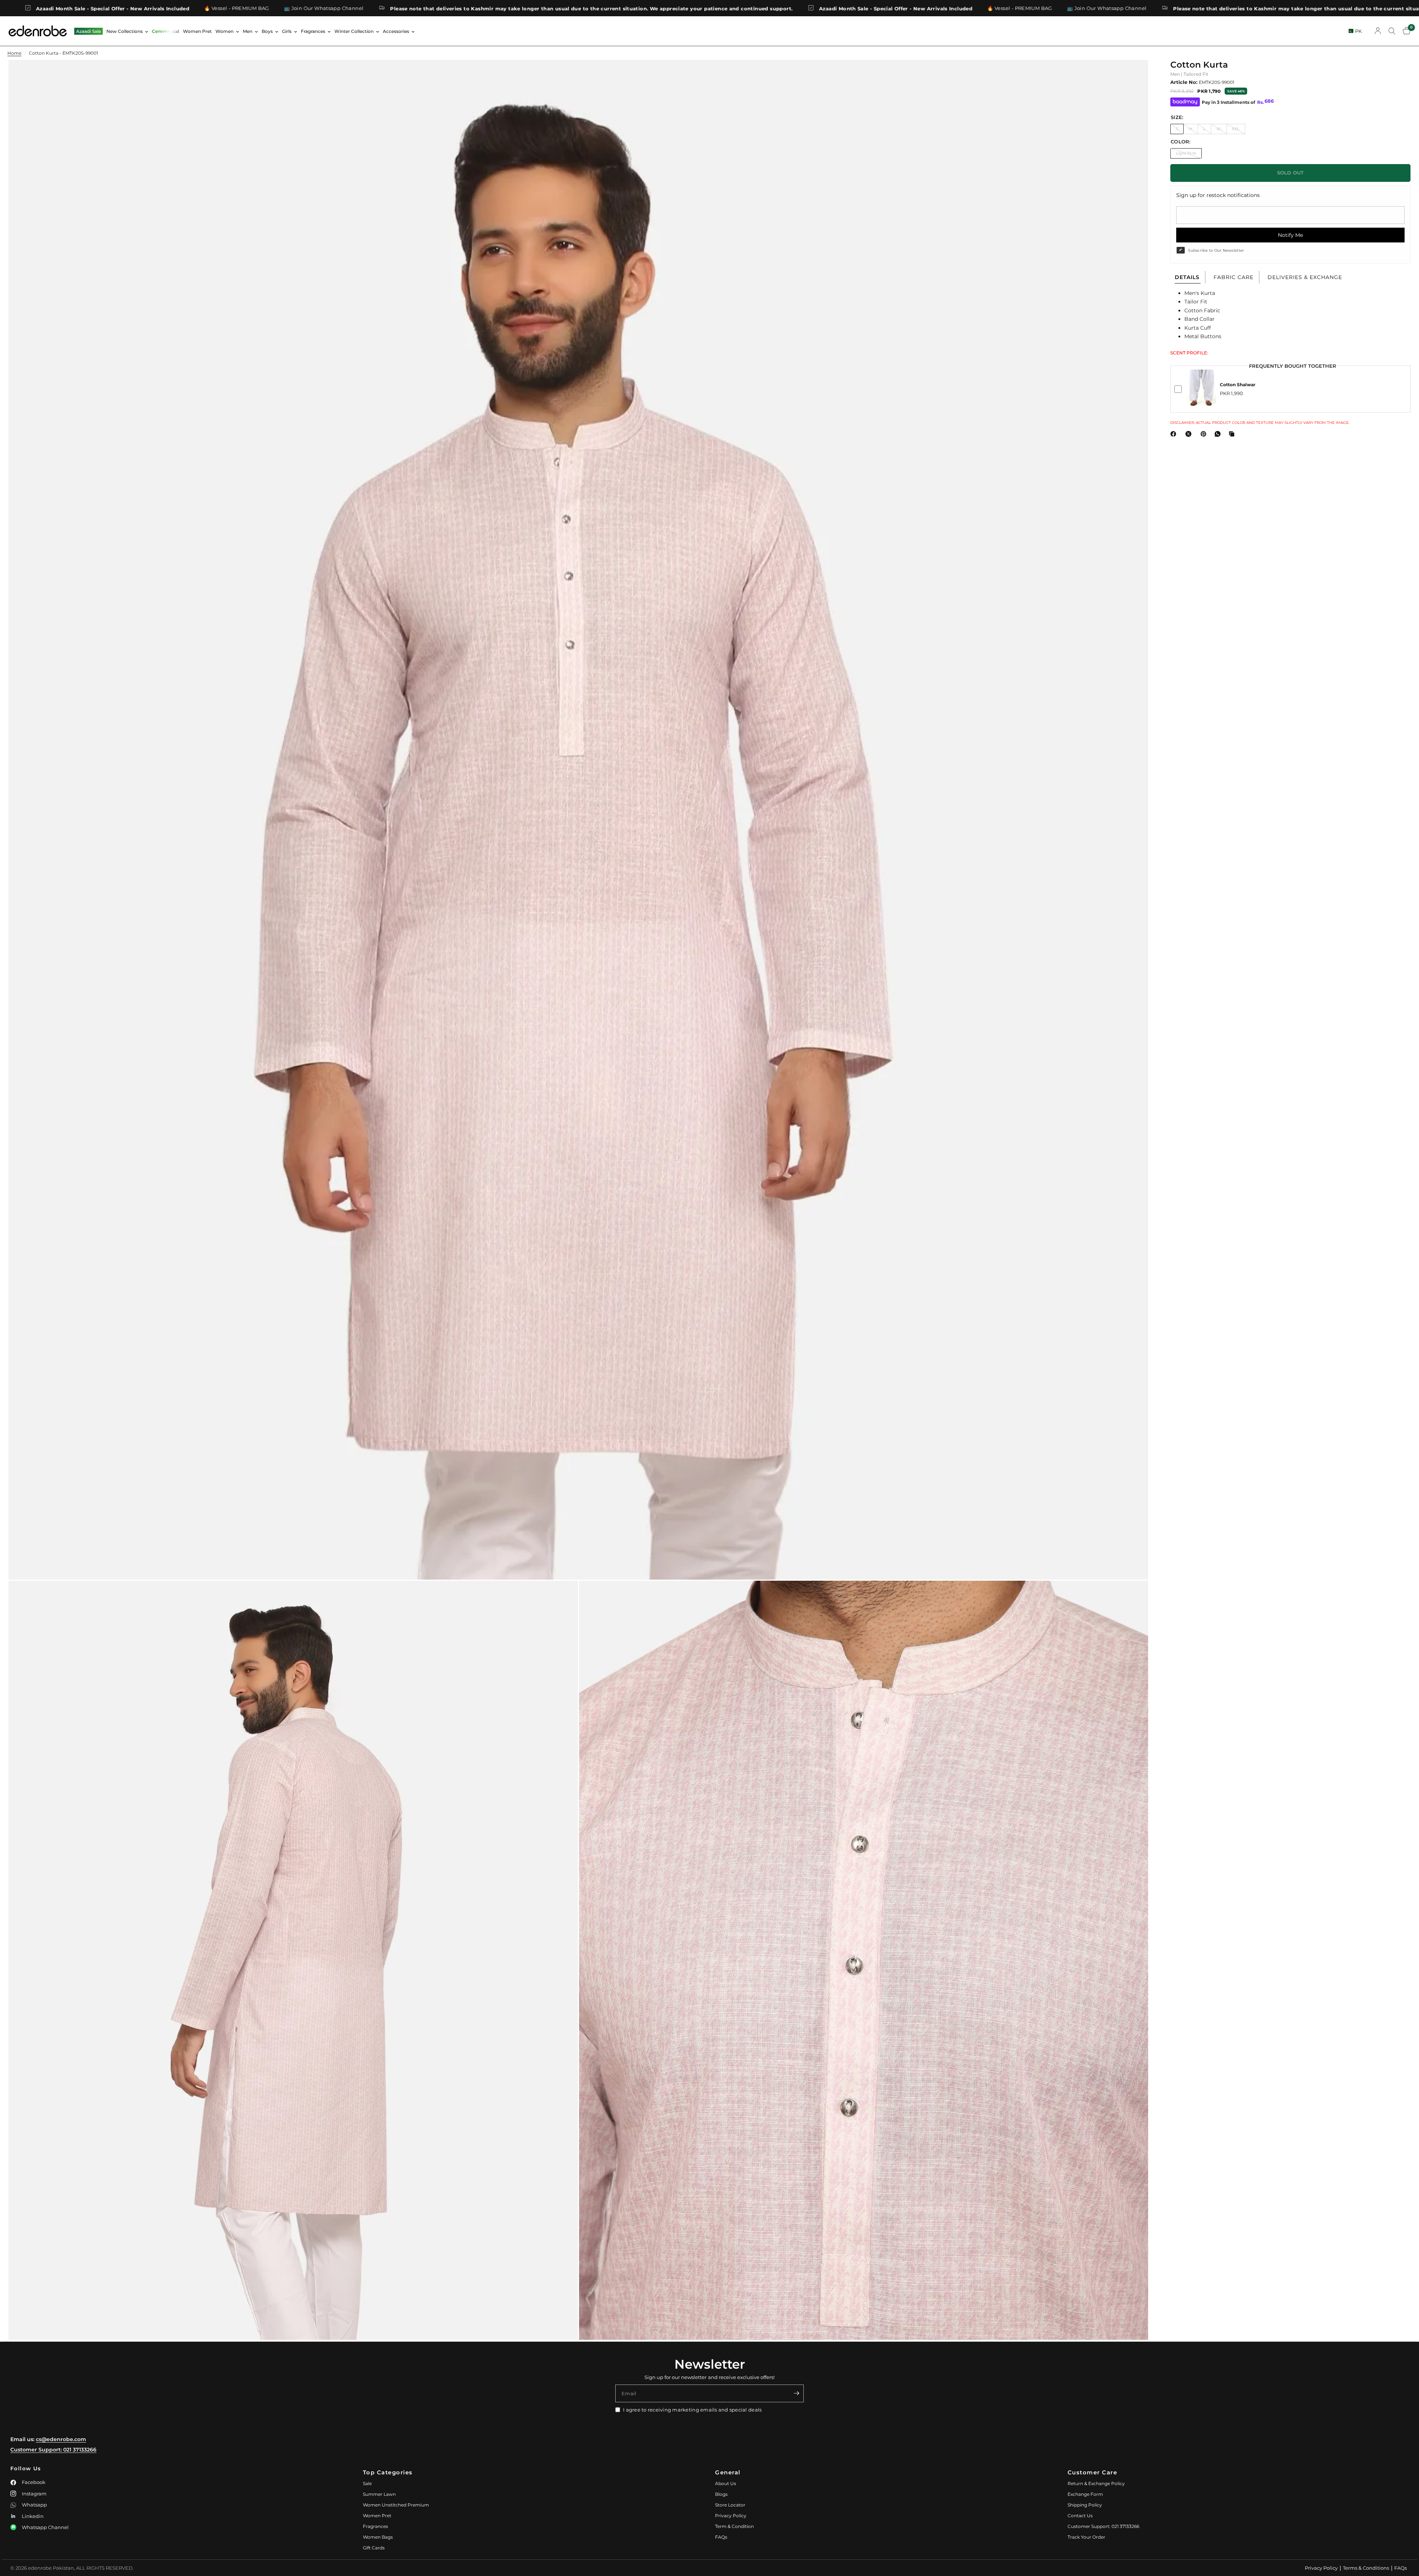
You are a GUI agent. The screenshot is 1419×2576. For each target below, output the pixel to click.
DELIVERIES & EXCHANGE (1305, 277)
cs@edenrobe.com (61, 2439)
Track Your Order (1086, 2537)
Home (14, 53)
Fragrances (313, 31)
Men (248, 31)
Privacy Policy (731, 2516)
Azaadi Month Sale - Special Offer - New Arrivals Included (304, 8)
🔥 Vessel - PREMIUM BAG (428, 8)
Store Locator (730, 2505)
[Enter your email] (796, 2393)
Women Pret (197, 31)
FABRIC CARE (1233, 277)
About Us (726, 2483)
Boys (267, 31)
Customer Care (1093, 2472)
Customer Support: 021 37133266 (53, 2450)
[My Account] (1378, 31)
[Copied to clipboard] (1233, 434)
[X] (1190, 434)
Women (224, 31)
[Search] (1392, 31)
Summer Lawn (379, 2494)
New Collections (125, 31)
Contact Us (1080, 2516)
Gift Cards (374, 2548)
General (728, 2472)
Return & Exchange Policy (1096, 2483)
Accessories (396, 31)
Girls (287, 31)
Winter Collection (354, 31)
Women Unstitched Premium (396, 2505)
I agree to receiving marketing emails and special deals (692, 2410)
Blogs (721, 2494)
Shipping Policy (1085, 2505)
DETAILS (1187, 277)
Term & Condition (734, 2526)
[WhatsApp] (1219, 434)
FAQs (721, 2537)
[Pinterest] (1205, 434)
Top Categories (388, 2472)
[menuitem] (89, 31)
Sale (367, 2483)
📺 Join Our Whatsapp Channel (515, 8)
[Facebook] (1175, 434)
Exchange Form (1085, 2494)
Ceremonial (166, 31)
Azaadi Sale (89, 31)
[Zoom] (1133, 75)
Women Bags (378, 2537)
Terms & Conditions (1366, 2568)
